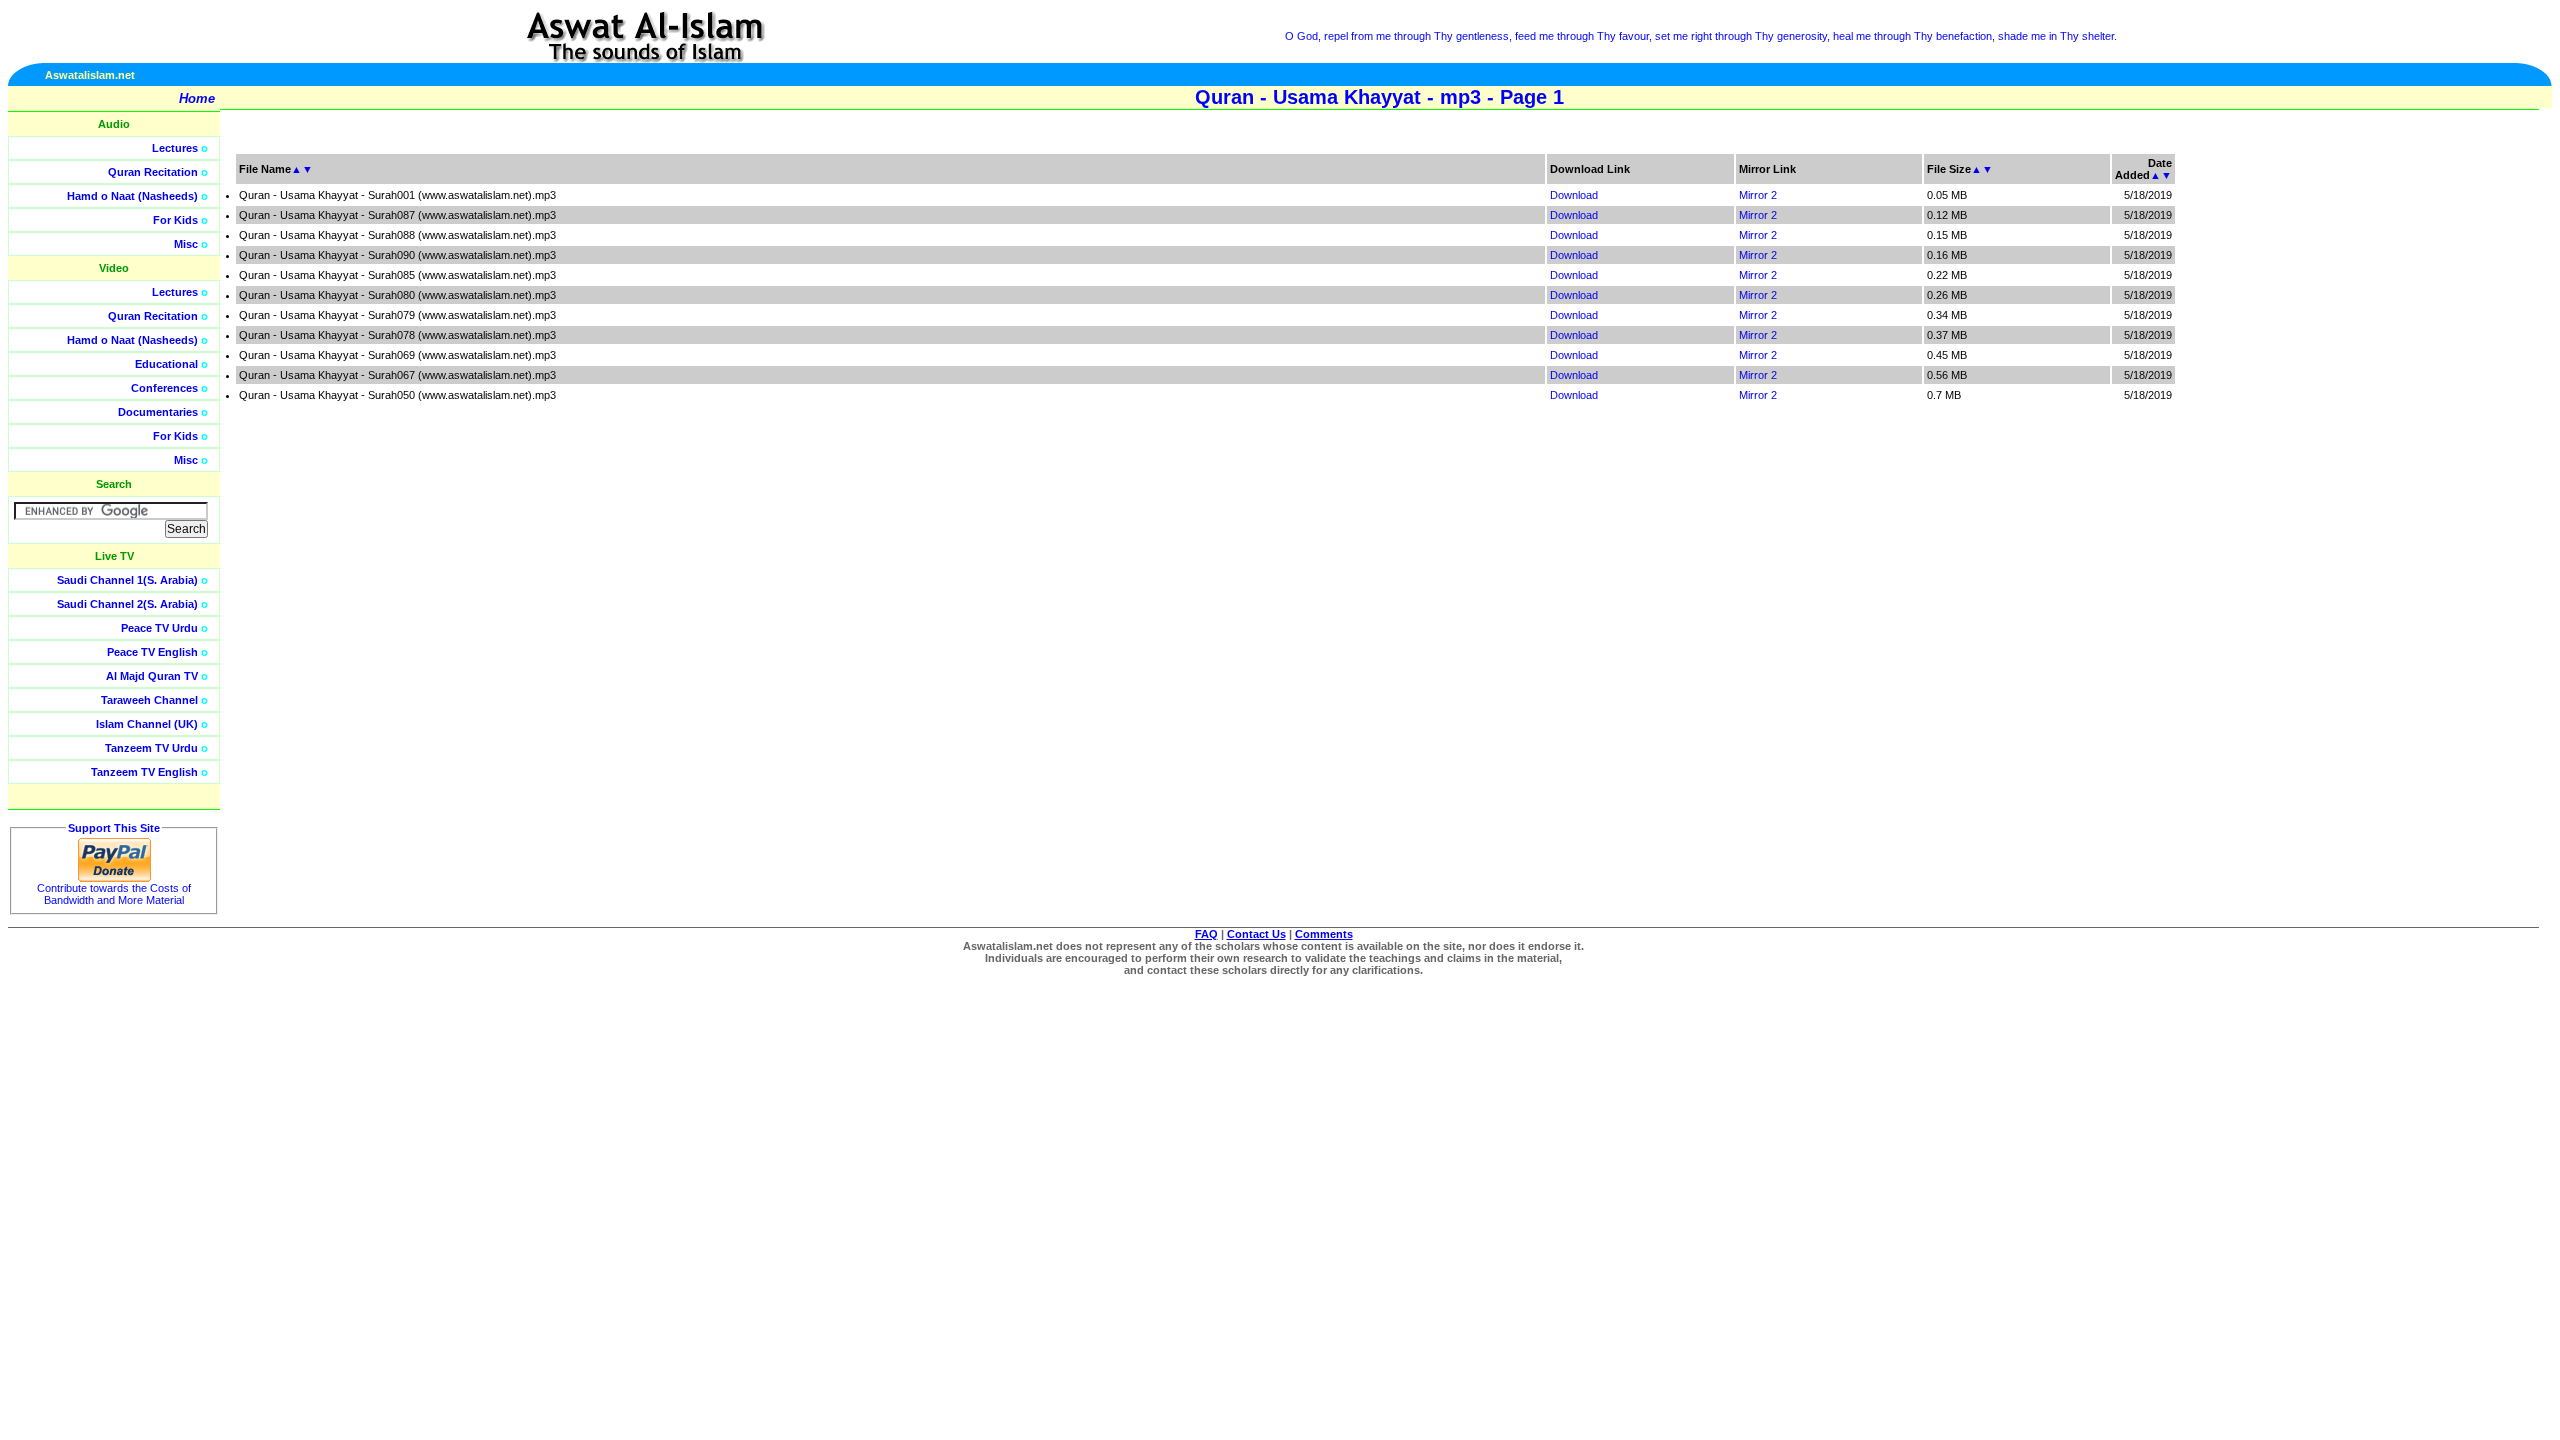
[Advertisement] (2465, 450)
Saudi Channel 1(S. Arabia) (127, 580)
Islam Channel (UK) (147, 724)
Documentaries (158, 412)
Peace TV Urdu (159, 628)
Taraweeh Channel (149, 700)
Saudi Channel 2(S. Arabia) (127, 604)
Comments (1324, 934)
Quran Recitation (153, 172)
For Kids (175, 220)
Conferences (164, 388)
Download (1574, 195)
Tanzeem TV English (144, 772)
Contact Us (1256, 934)
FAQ (1206, 934)
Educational (166, 364)
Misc (186, 244)
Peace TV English (152, 652)
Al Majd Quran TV (152, 676)
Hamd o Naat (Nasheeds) (132, 196)
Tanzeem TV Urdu (151, 748)
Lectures (175, 148)
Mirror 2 (1758, 195)
